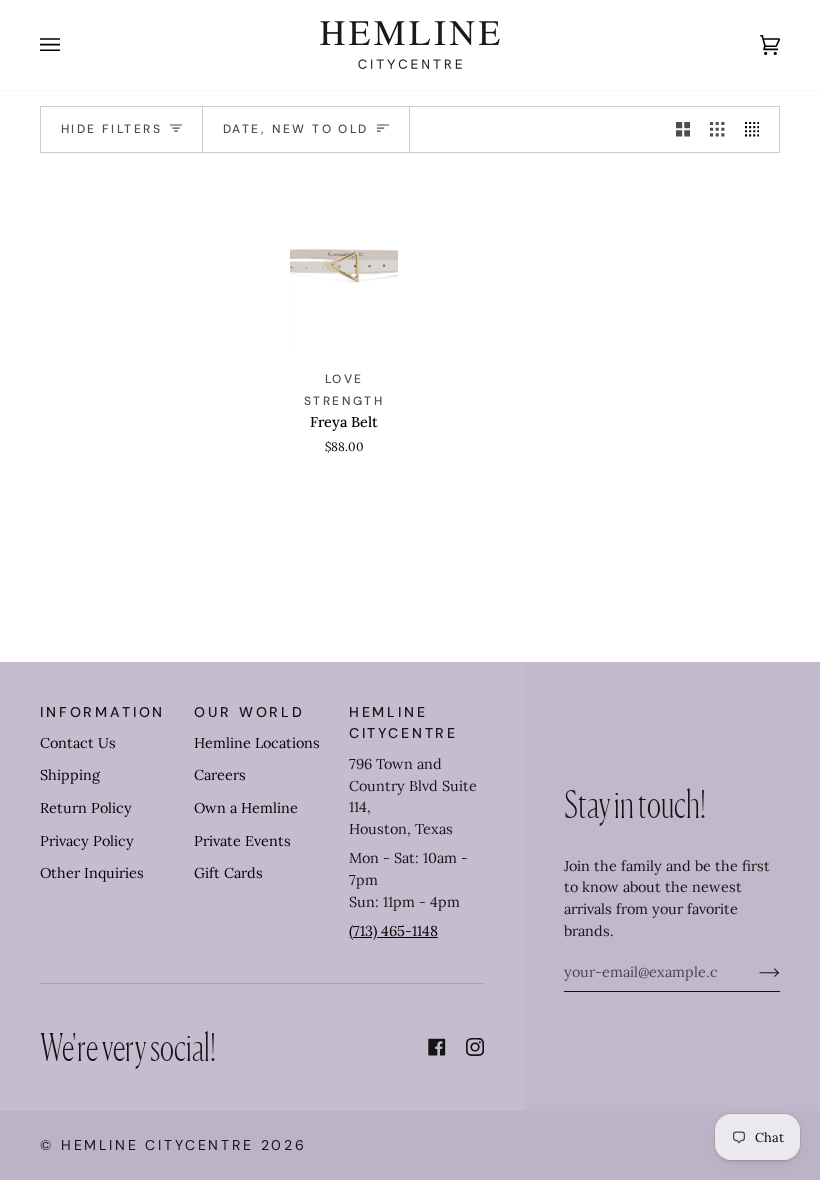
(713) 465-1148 (393, 931)
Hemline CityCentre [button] (403, 722)
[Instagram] (475, 1047)
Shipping (70, 775)
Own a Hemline (246, 808)
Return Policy (86, 808)
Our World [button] (249, 712)
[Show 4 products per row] (757, 130)
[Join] (753, 972)
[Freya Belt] (344, 262)
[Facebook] (437, 1047)
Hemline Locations (257, 743)
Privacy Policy (87, 841)
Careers (220, 775)
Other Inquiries (92, 873)
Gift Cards (228, 873)
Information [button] (102, 712)
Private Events (242, 841)
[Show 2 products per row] (683, 130)
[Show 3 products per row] (717, 130)
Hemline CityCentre (157, 1145)
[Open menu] (70, 45)
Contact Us (78, 743)
